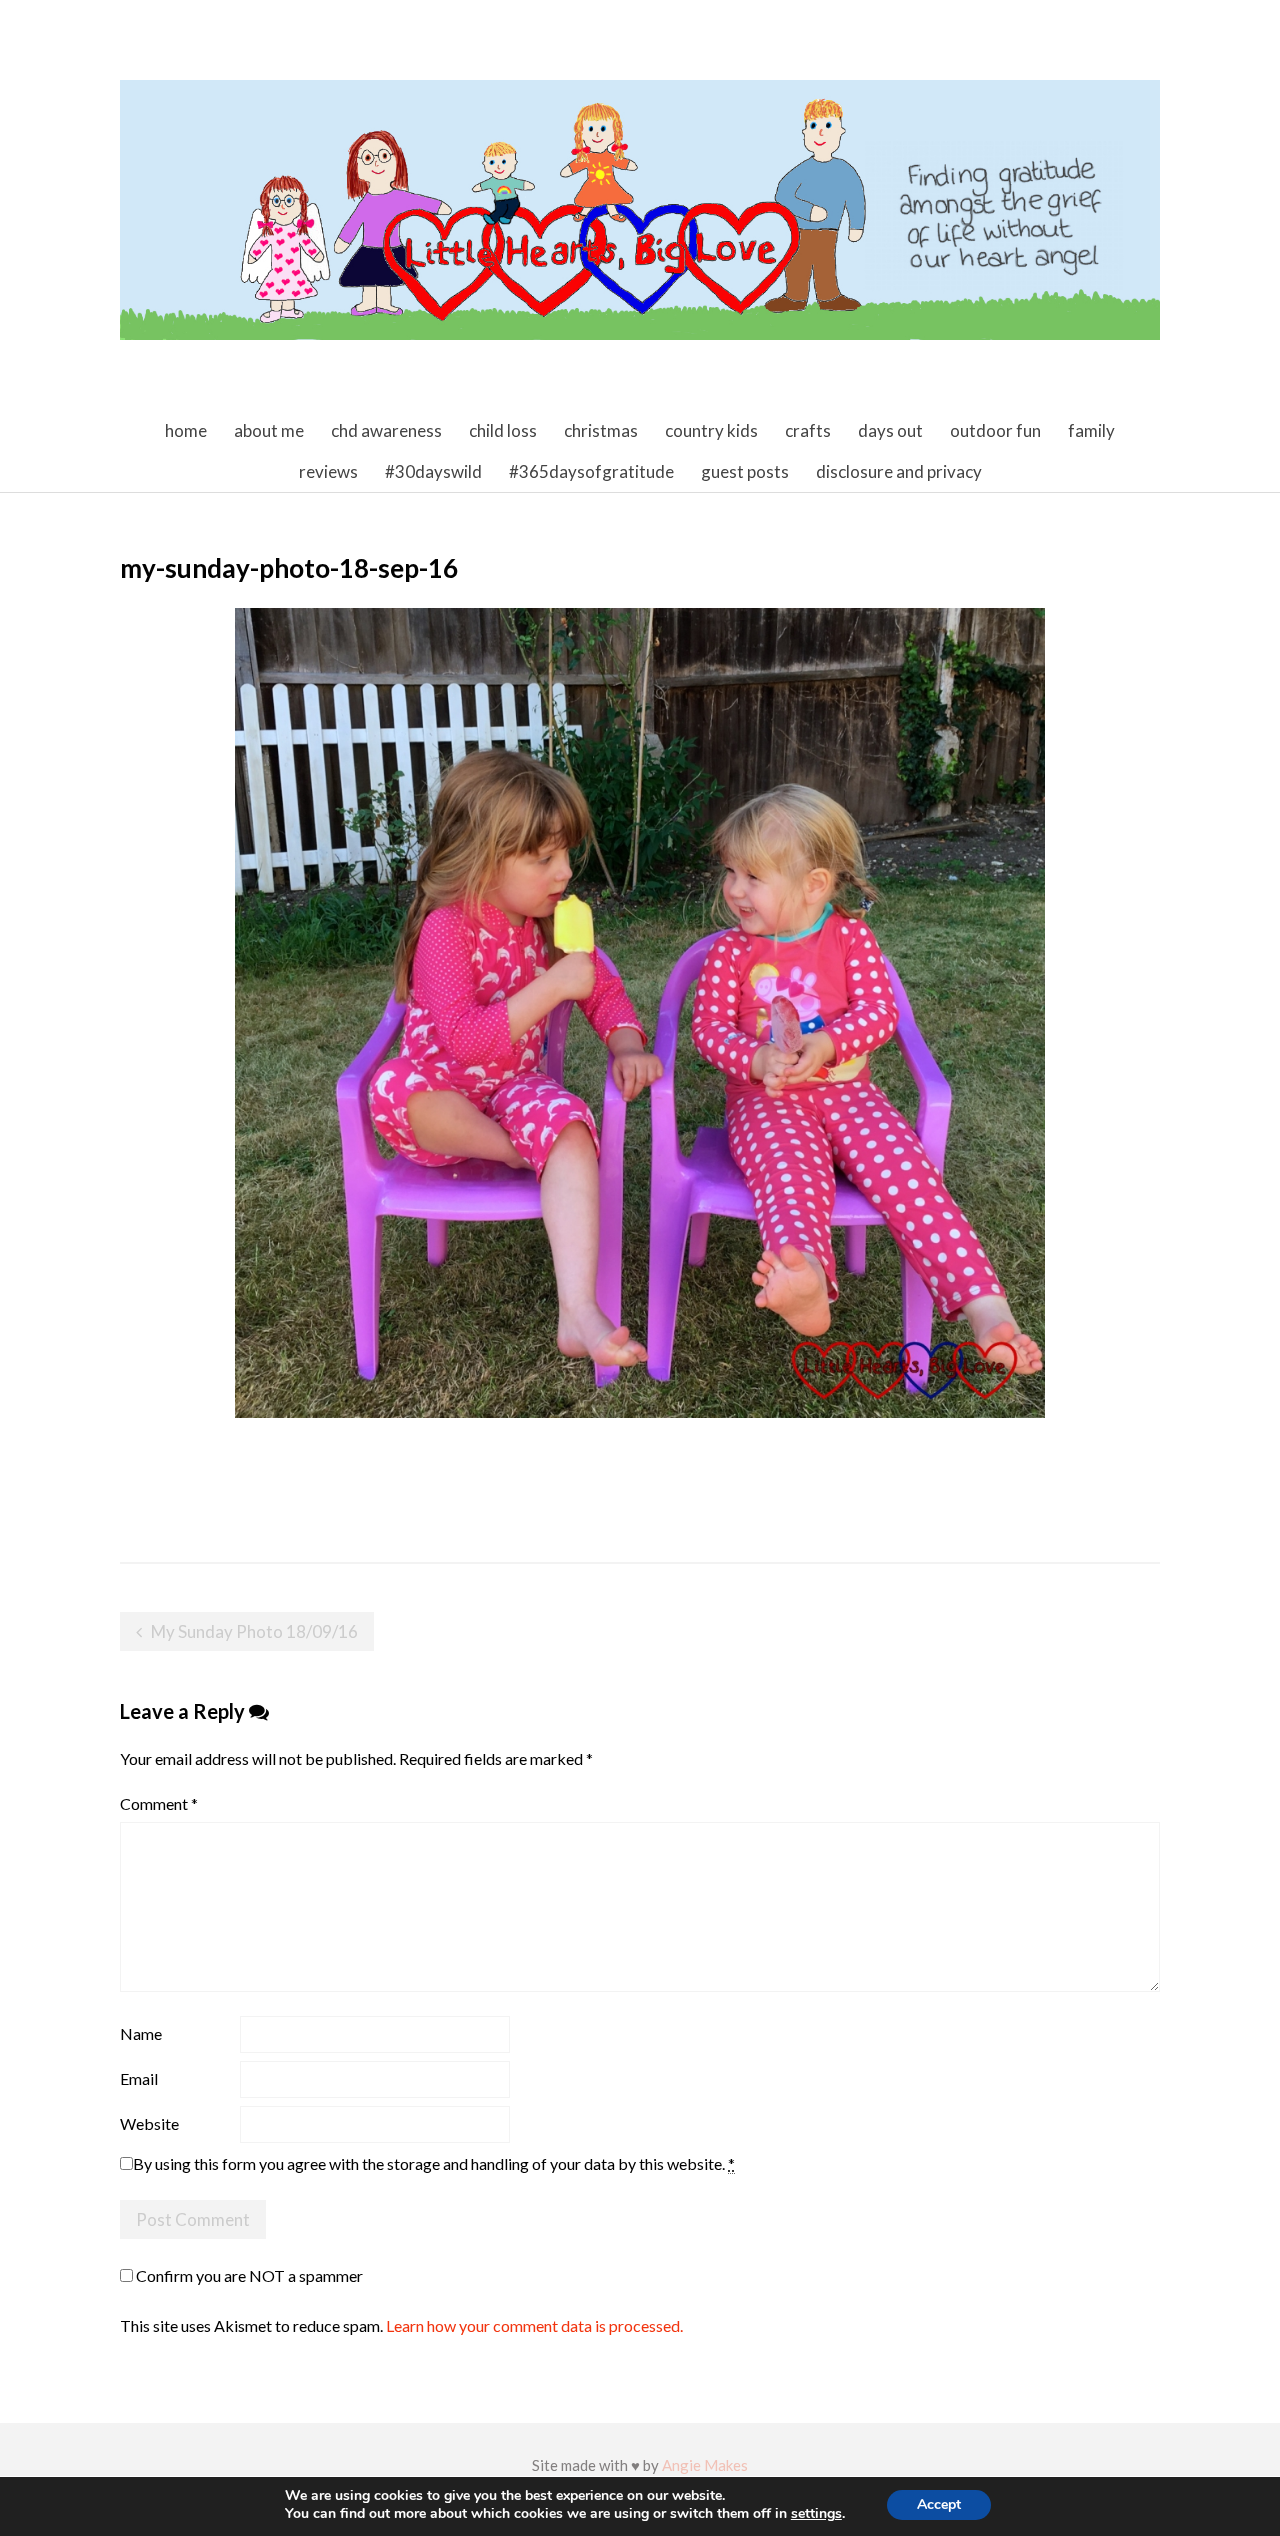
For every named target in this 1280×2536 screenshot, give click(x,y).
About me (269, 430)
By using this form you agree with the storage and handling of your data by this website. (434, 2163)
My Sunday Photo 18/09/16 (254, 1631)
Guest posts (745, 471)
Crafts (808, 430)
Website (149, 2123)
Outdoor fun (995, 430)
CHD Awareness (386, 430)
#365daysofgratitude (591, 471)
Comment (159, 1803)
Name (141, 2033)
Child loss (503, 430)
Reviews (328, 471)
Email (139, 2078)
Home (186, 430)
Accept (939, 2504)
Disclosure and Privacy (899, 471)
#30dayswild (433, 471)
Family (1091, 430)
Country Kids (711, 430)
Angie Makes (705, 2465)
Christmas (601, 430)
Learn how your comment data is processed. (534, 2325)
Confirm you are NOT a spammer (248, 2275)
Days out (890, 430)
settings (816, 2514)
